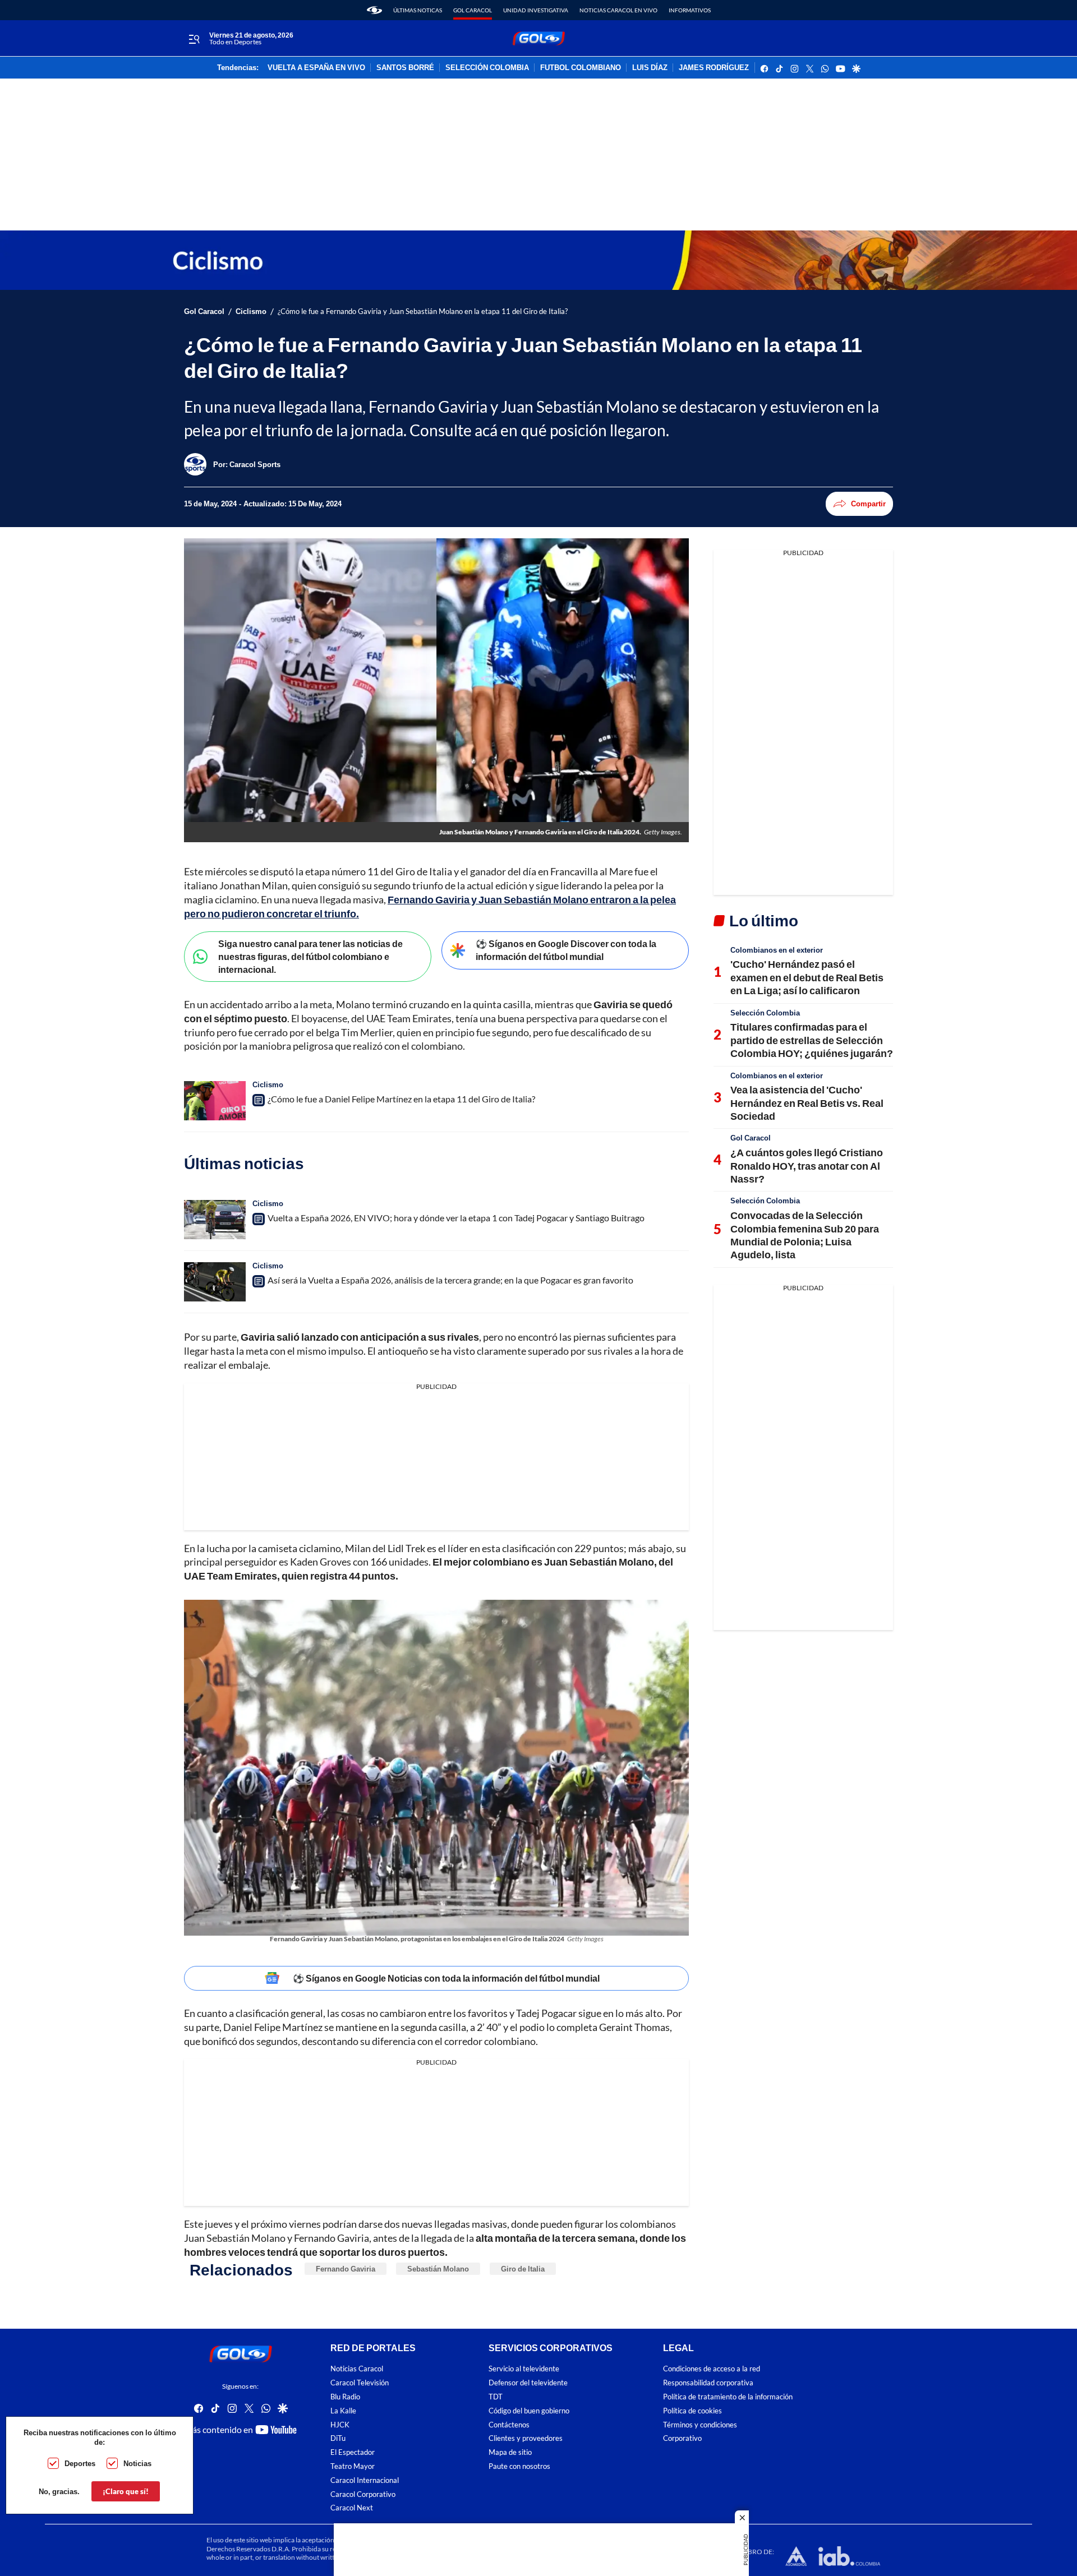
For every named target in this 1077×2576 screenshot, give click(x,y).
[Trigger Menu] (194, 39)
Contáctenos (509, 2425)
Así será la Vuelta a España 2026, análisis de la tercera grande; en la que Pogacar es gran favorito (450, 1280)
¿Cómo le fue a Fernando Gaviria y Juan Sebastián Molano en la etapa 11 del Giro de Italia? (423, 311)
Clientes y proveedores (526, 2439)
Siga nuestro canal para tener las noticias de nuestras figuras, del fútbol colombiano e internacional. (310, 956)
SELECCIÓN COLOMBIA (487, 68)
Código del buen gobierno (529, 2411)
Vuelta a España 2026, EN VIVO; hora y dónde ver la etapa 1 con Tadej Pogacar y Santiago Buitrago (456, 1218)
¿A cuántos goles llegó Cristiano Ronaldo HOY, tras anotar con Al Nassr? (807, 1165)
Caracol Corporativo (363, 2494)
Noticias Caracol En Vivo (618, 10)
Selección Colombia (765, 1013)
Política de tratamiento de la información (728, 2397)
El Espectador (353, 2453)
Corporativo (682, 2439)
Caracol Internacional (365, 2480)
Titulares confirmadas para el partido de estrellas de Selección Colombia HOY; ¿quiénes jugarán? (812, 1040)
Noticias (137, 2463)
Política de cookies (692, 2411)
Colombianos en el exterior (777, 950)
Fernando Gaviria (346, 2269)
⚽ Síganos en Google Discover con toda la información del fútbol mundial (566, 950)
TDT (496, 2397)
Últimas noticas (418, 10)
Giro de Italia (523, 2269)
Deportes (80, 2463)
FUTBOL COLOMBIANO (581, 68)
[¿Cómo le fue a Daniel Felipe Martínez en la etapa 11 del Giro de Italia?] (215, 1101)
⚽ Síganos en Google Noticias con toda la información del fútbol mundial (446, 1978)
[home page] (374, 10)
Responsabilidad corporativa (708, 2383)
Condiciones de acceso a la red (712, 2369)
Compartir (868, 504)
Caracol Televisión (360, 2383)
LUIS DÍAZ (650, 68)
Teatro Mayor (353, 2466)
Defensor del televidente (528, 2383)
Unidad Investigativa (536, 10)
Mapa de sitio (510, 2453)
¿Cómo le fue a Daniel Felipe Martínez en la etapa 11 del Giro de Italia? (401, 1099)
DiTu (338, 2439)
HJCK (340, 2425)
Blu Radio (345, 2397)
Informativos (690, 10)
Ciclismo (251, 311)
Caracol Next (352, 2508)
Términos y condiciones (700, 2425)
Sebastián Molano (438, 2269)
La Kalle (343, 2411)
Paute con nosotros (519, 2466)
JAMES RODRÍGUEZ (714, 68)
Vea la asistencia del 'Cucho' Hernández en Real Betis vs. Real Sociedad (807, 1103)
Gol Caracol (473, 10)
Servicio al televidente (524, 2369)
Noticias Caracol (357, 2369)
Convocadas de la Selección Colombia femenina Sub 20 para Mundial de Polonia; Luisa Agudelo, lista (805, 1235)
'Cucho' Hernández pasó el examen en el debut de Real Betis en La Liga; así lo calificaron (807, 977)
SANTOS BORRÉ (405, 68)
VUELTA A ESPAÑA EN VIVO (316, 68)
